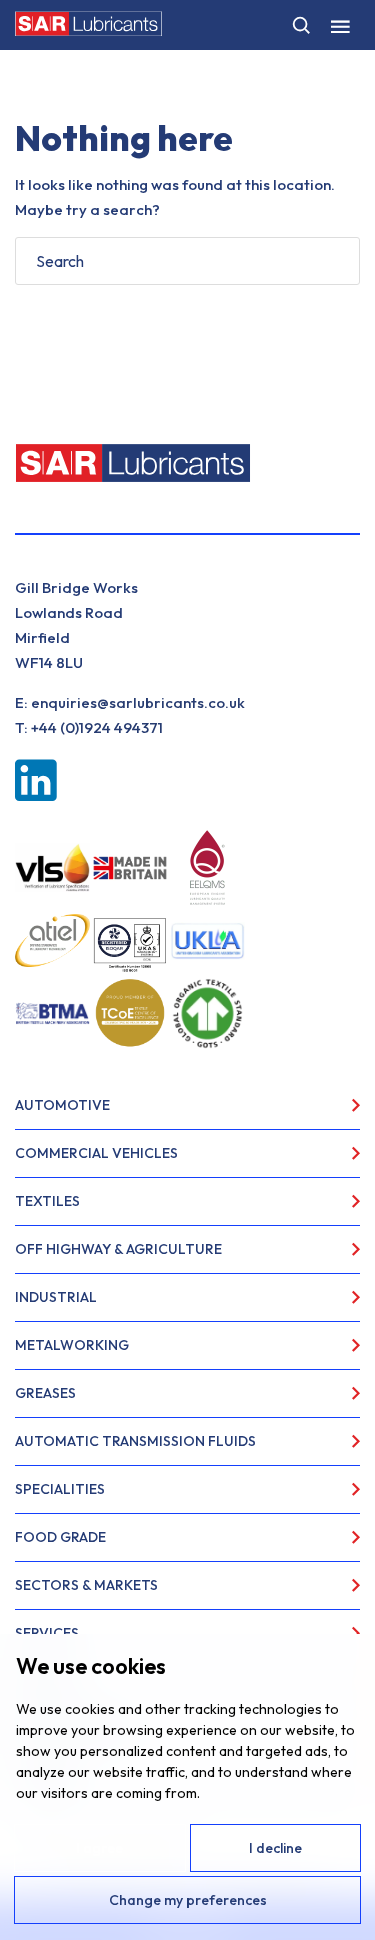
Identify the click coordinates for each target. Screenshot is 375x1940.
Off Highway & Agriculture (118, 1249)
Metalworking (72, 1345)
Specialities (60, 1489)
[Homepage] (88, 23)
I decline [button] (275, 1848)
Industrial (56, 1297)
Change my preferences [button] (188, 1900)
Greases (45, 1393)
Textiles (47, 1201)
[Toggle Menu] (340, 25)
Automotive (62, 1105)
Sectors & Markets (86, 1585)
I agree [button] (99, 1848)
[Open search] (301, 25)
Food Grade (60, 1537)
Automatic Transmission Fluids (135, 1441)
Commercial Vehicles (96, 1153)
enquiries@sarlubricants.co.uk (138, 702)
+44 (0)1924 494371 (97, 727)
